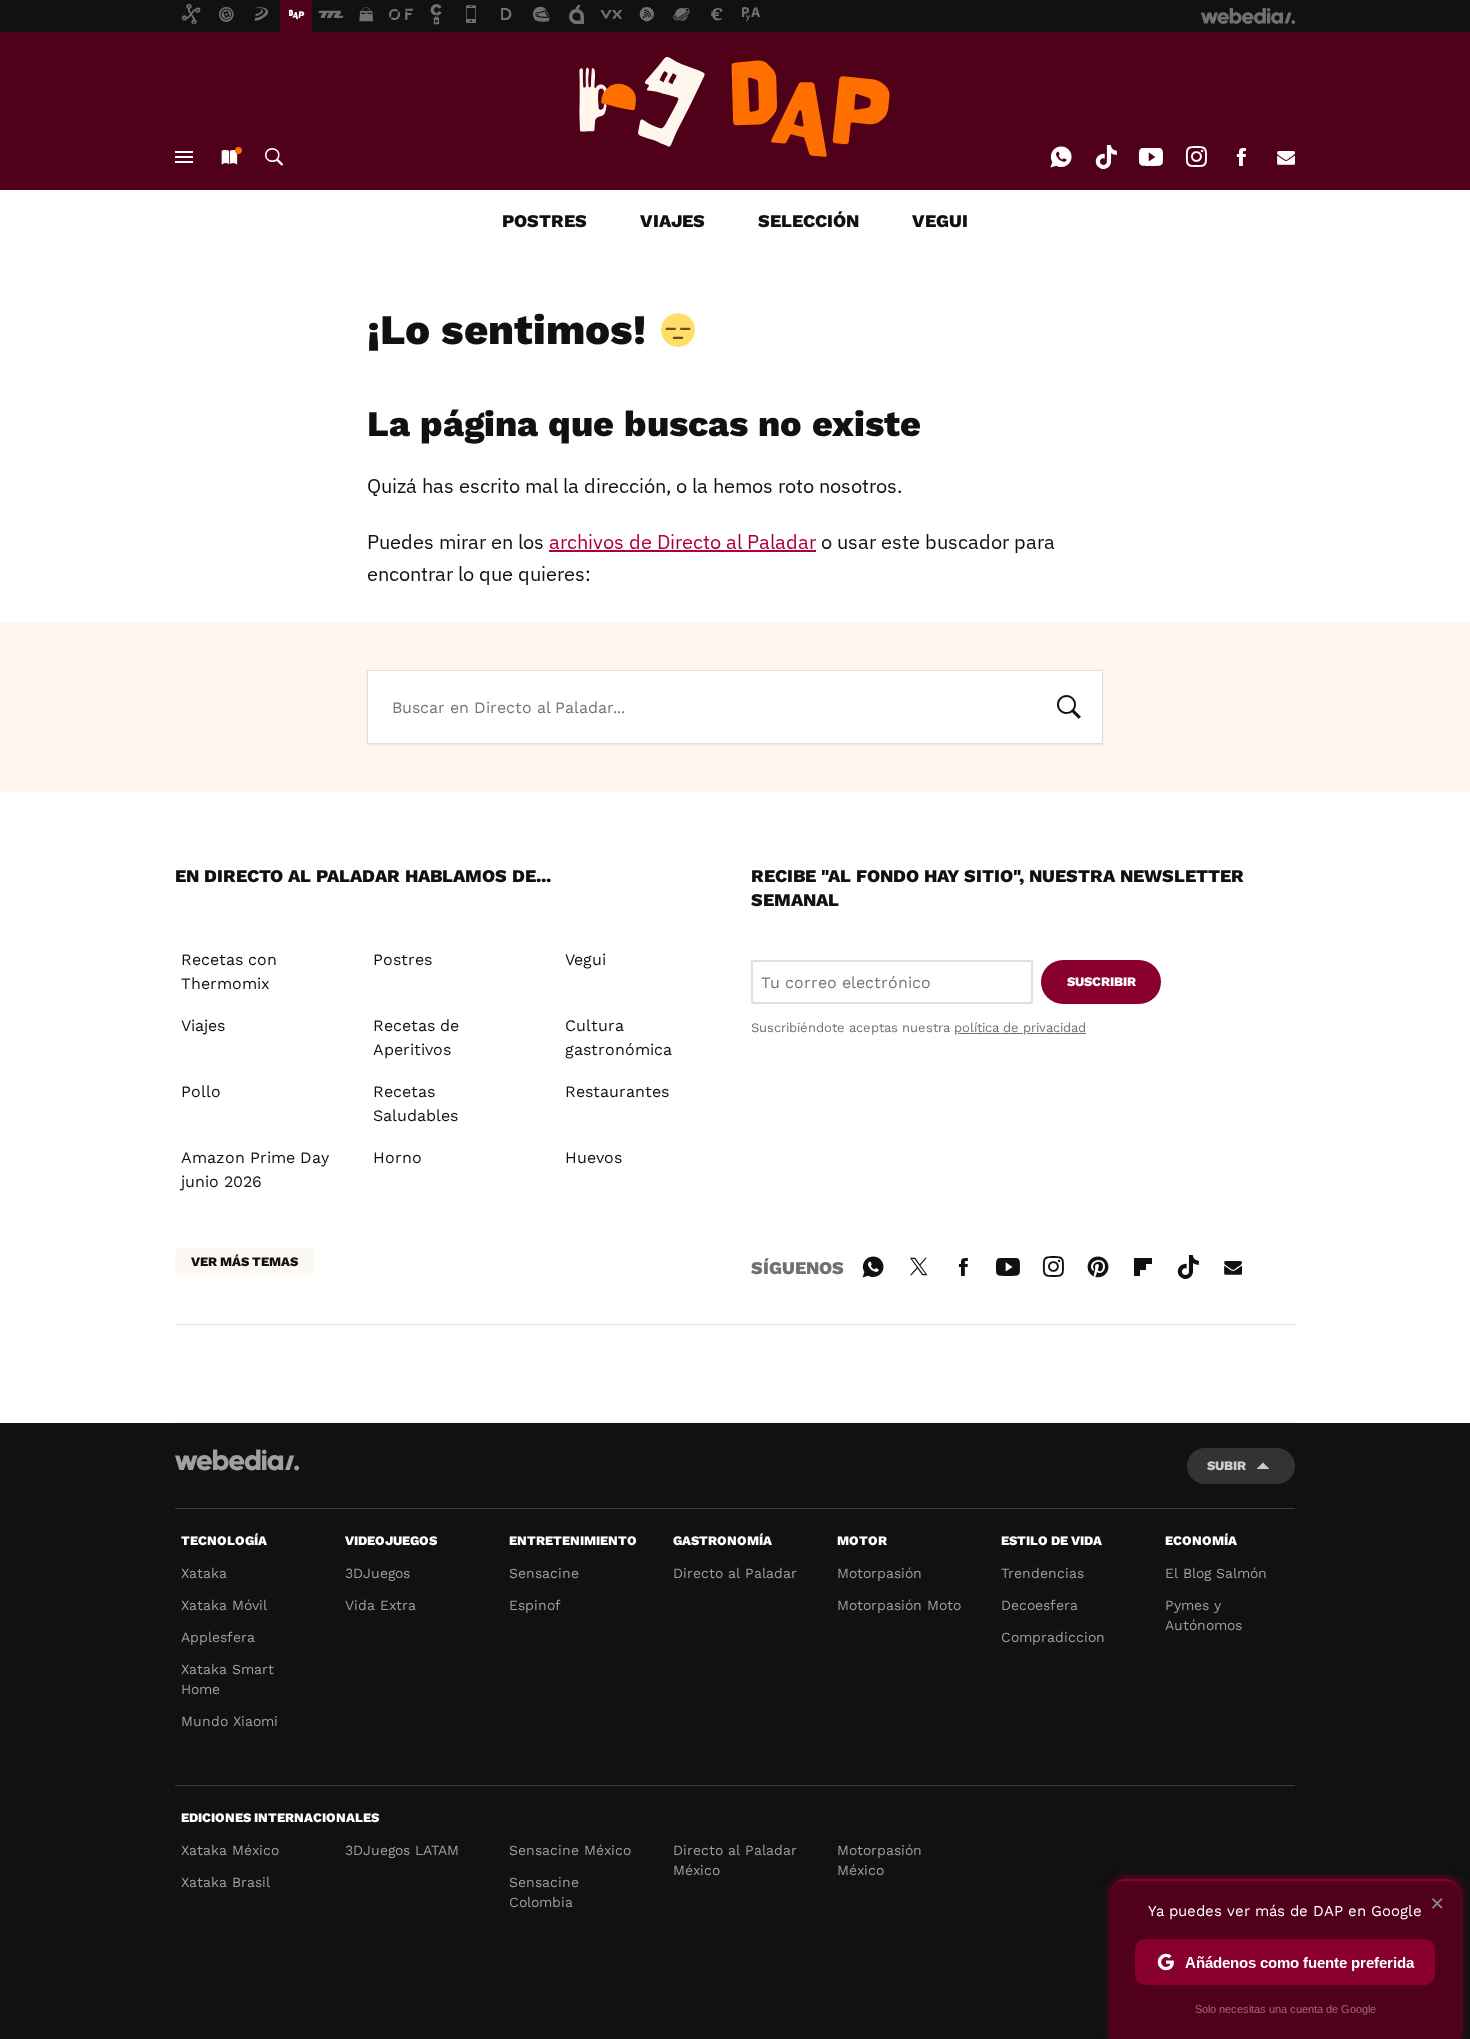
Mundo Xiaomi (229, 1721)
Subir (1226, 1465)
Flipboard (1143, 1264)
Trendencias (1042, 1573)
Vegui (585, 959)
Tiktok (1106, 157)
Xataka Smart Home (227, 1679)
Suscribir (1101, 981)
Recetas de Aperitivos (416, 1037)
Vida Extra (380, 1605)
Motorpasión (879, 1573)
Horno (397, 1157)
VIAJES (672, 220)
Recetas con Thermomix (229, 971)
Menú (184, 157)
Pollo (201, 1091)
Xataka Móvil (224, 1605)
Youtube (1151, 157)
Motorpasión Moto (899, 1605)
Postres (402, 959)
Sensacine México (570, 1850)
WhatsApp (1061, 157)
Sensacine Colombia (544, 1892)
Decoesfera (1039, 1605)
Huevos (593, 1157)
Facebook (1241, 157)
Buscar (274, 157)
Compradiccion (1053, 1637)
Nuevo (229, 157)
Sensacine (544, 1573)
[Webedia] (237, 1460)
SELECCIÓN (808, 220)
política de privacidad (1020, 1027)
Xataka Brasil (225, 1882)
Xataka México (230, 1850)
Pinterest (1098, 1264)
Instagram (1196, 157)
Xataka (204, 1573)
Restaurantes (617, 1091)
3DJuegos (377, 1573)
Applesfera (218, 1637)
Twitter (918, 1264)
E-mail (1286, 157)
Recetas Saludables (415, 1103)
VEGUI (940, 220)
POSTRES (544, 220)
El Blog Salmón (1216, 1573)
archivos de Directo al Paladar (682, 541)
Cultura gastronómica (618, 1037)
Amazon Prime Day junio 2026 (255, 1169)
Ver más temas (244, 1261)
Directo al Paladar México (735, 1860)
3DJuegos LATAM (402, 1850)
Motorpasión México (879, 1860)
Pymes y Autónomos (1203, 1615)
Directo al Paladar (735, 1573)
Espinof (535, 1605)
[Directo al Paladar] (735, 107)
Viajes (203, 1025)
